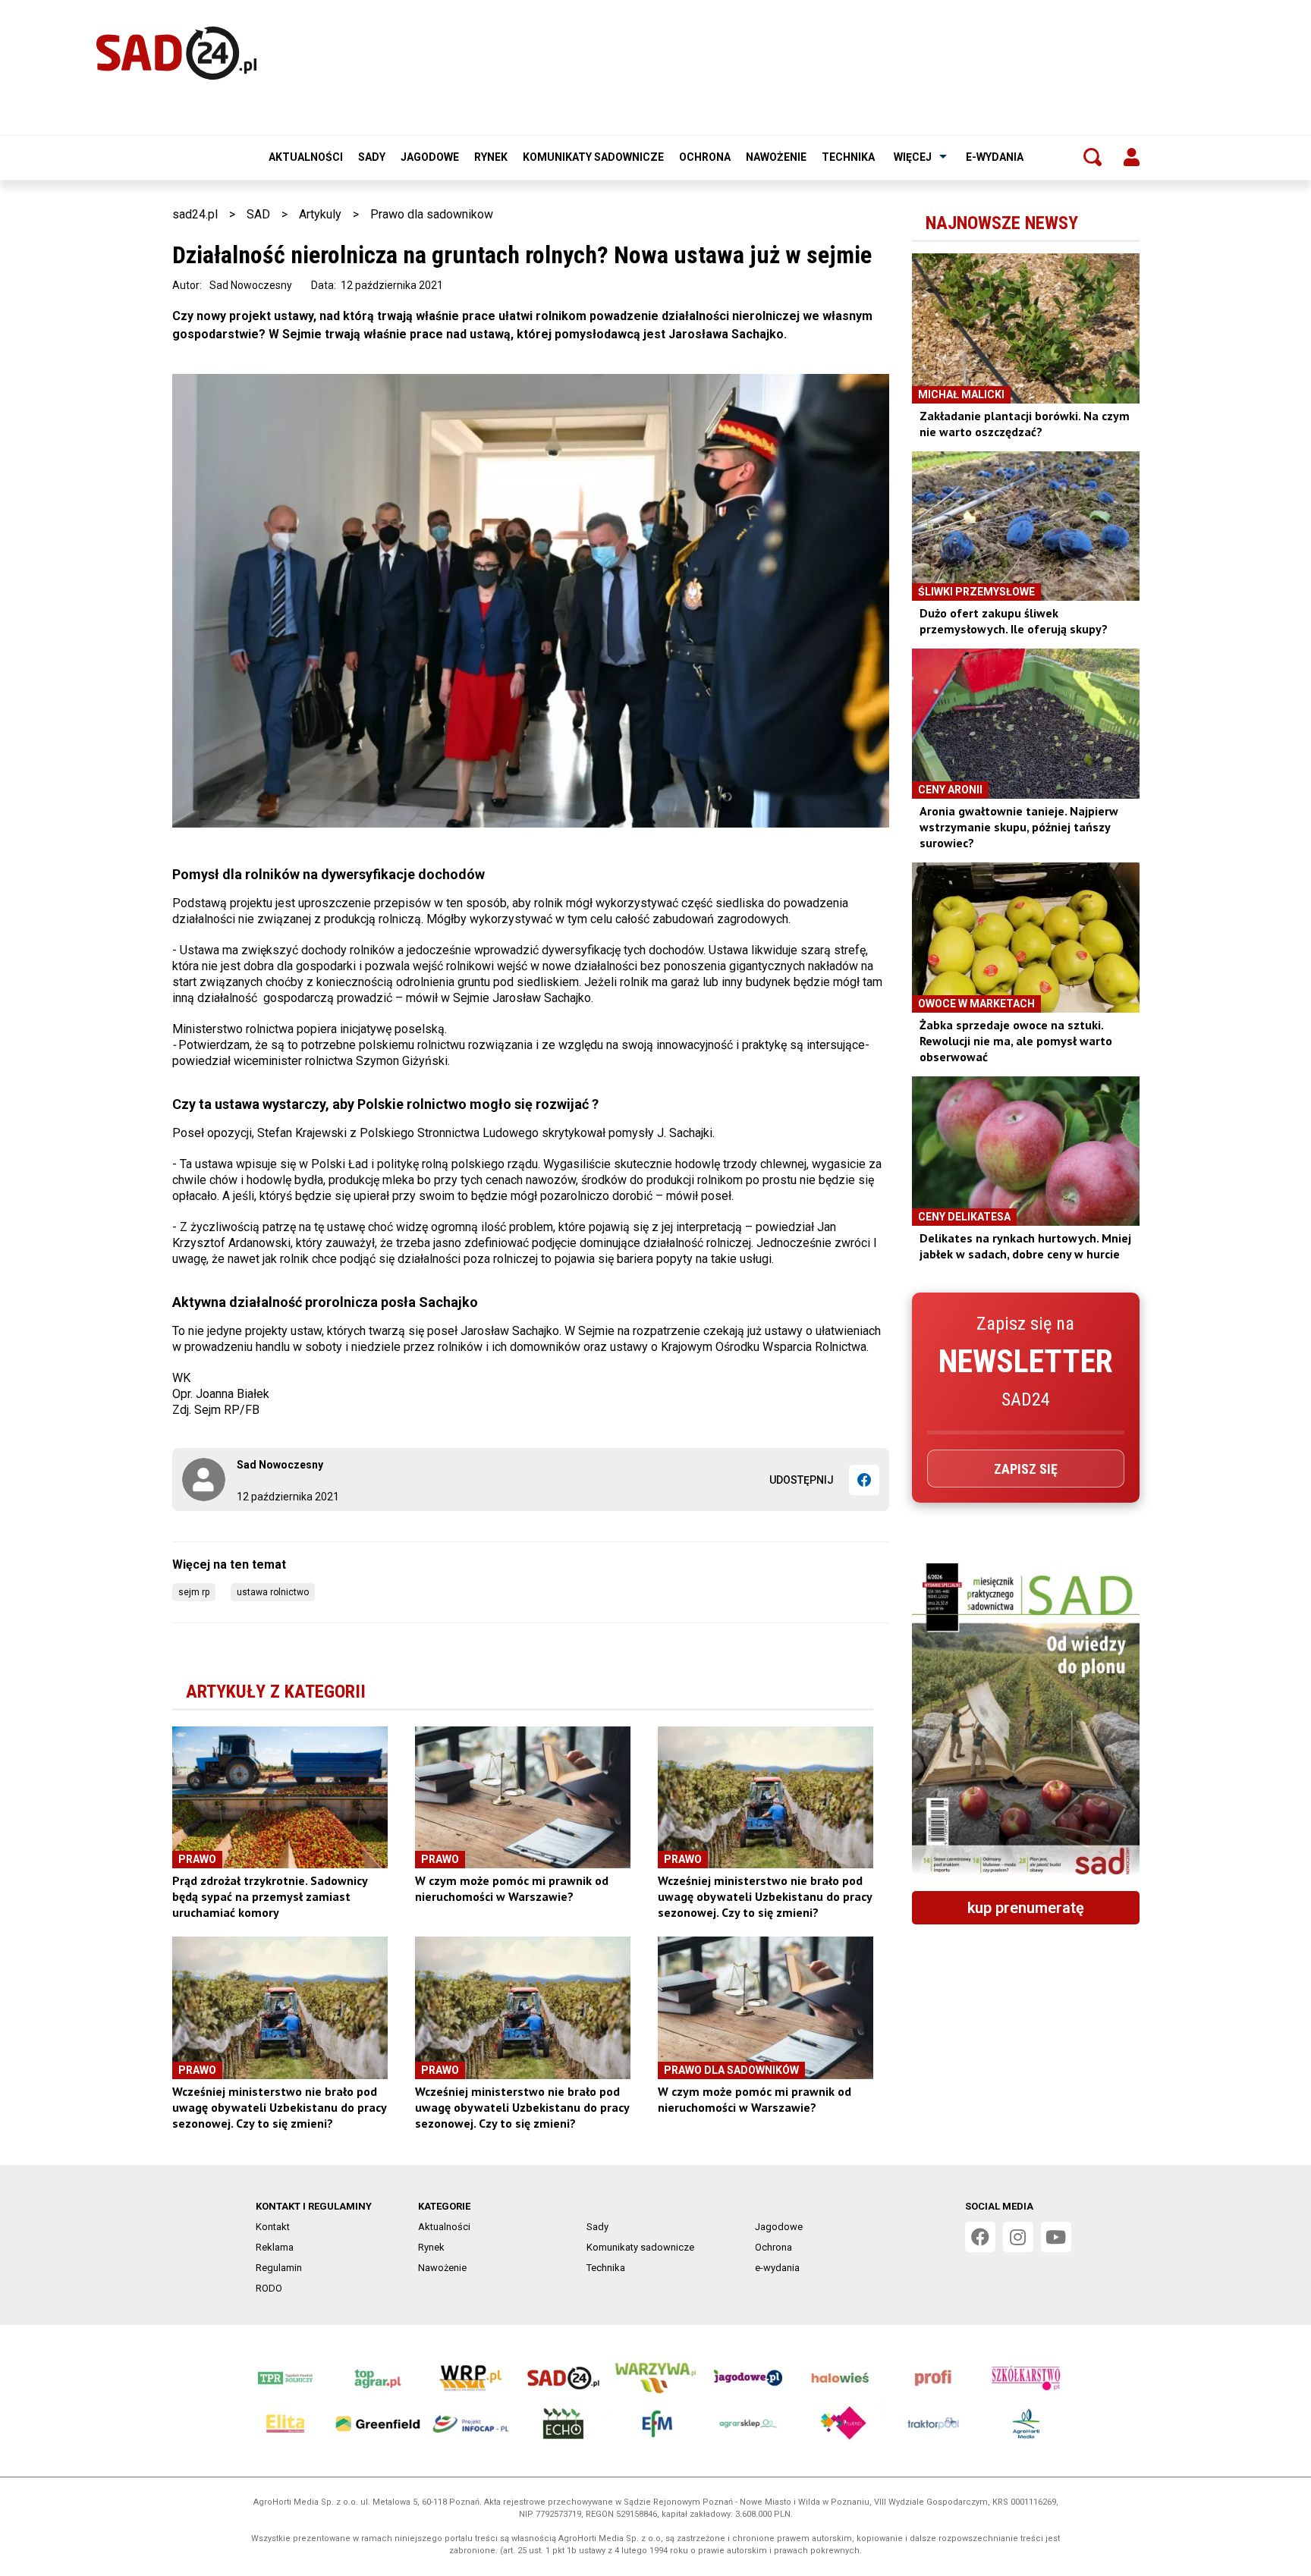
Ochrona (705, 157)
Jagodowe (430, 157)
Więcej (913, 157)
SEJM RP (194, 1592)
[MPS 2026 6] (1026, 1721)
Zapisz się (1026, 1469)
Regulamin (279, 2268)
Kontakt (273, 2227)
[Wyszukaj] (1092, 157)
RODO (269, 2288)
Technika (848, 157)
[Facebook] (864, 1480)
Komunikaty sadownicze (593, 157)
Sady (372, 157)
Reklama (275, 2247)
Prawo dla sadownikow (432, 214)
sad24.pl (195, 214)
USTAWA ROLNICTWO (273, 1592)
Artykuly (320, 214)
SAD (258, 214)
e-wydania (995, 157)
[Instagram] (1018, 2237)
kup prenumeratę (1026, 1908)
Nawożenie (776, 157)
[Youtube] (1056, 2237)
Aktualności (306, 157)
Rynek (491, 157)
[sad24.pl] (176, 53)
